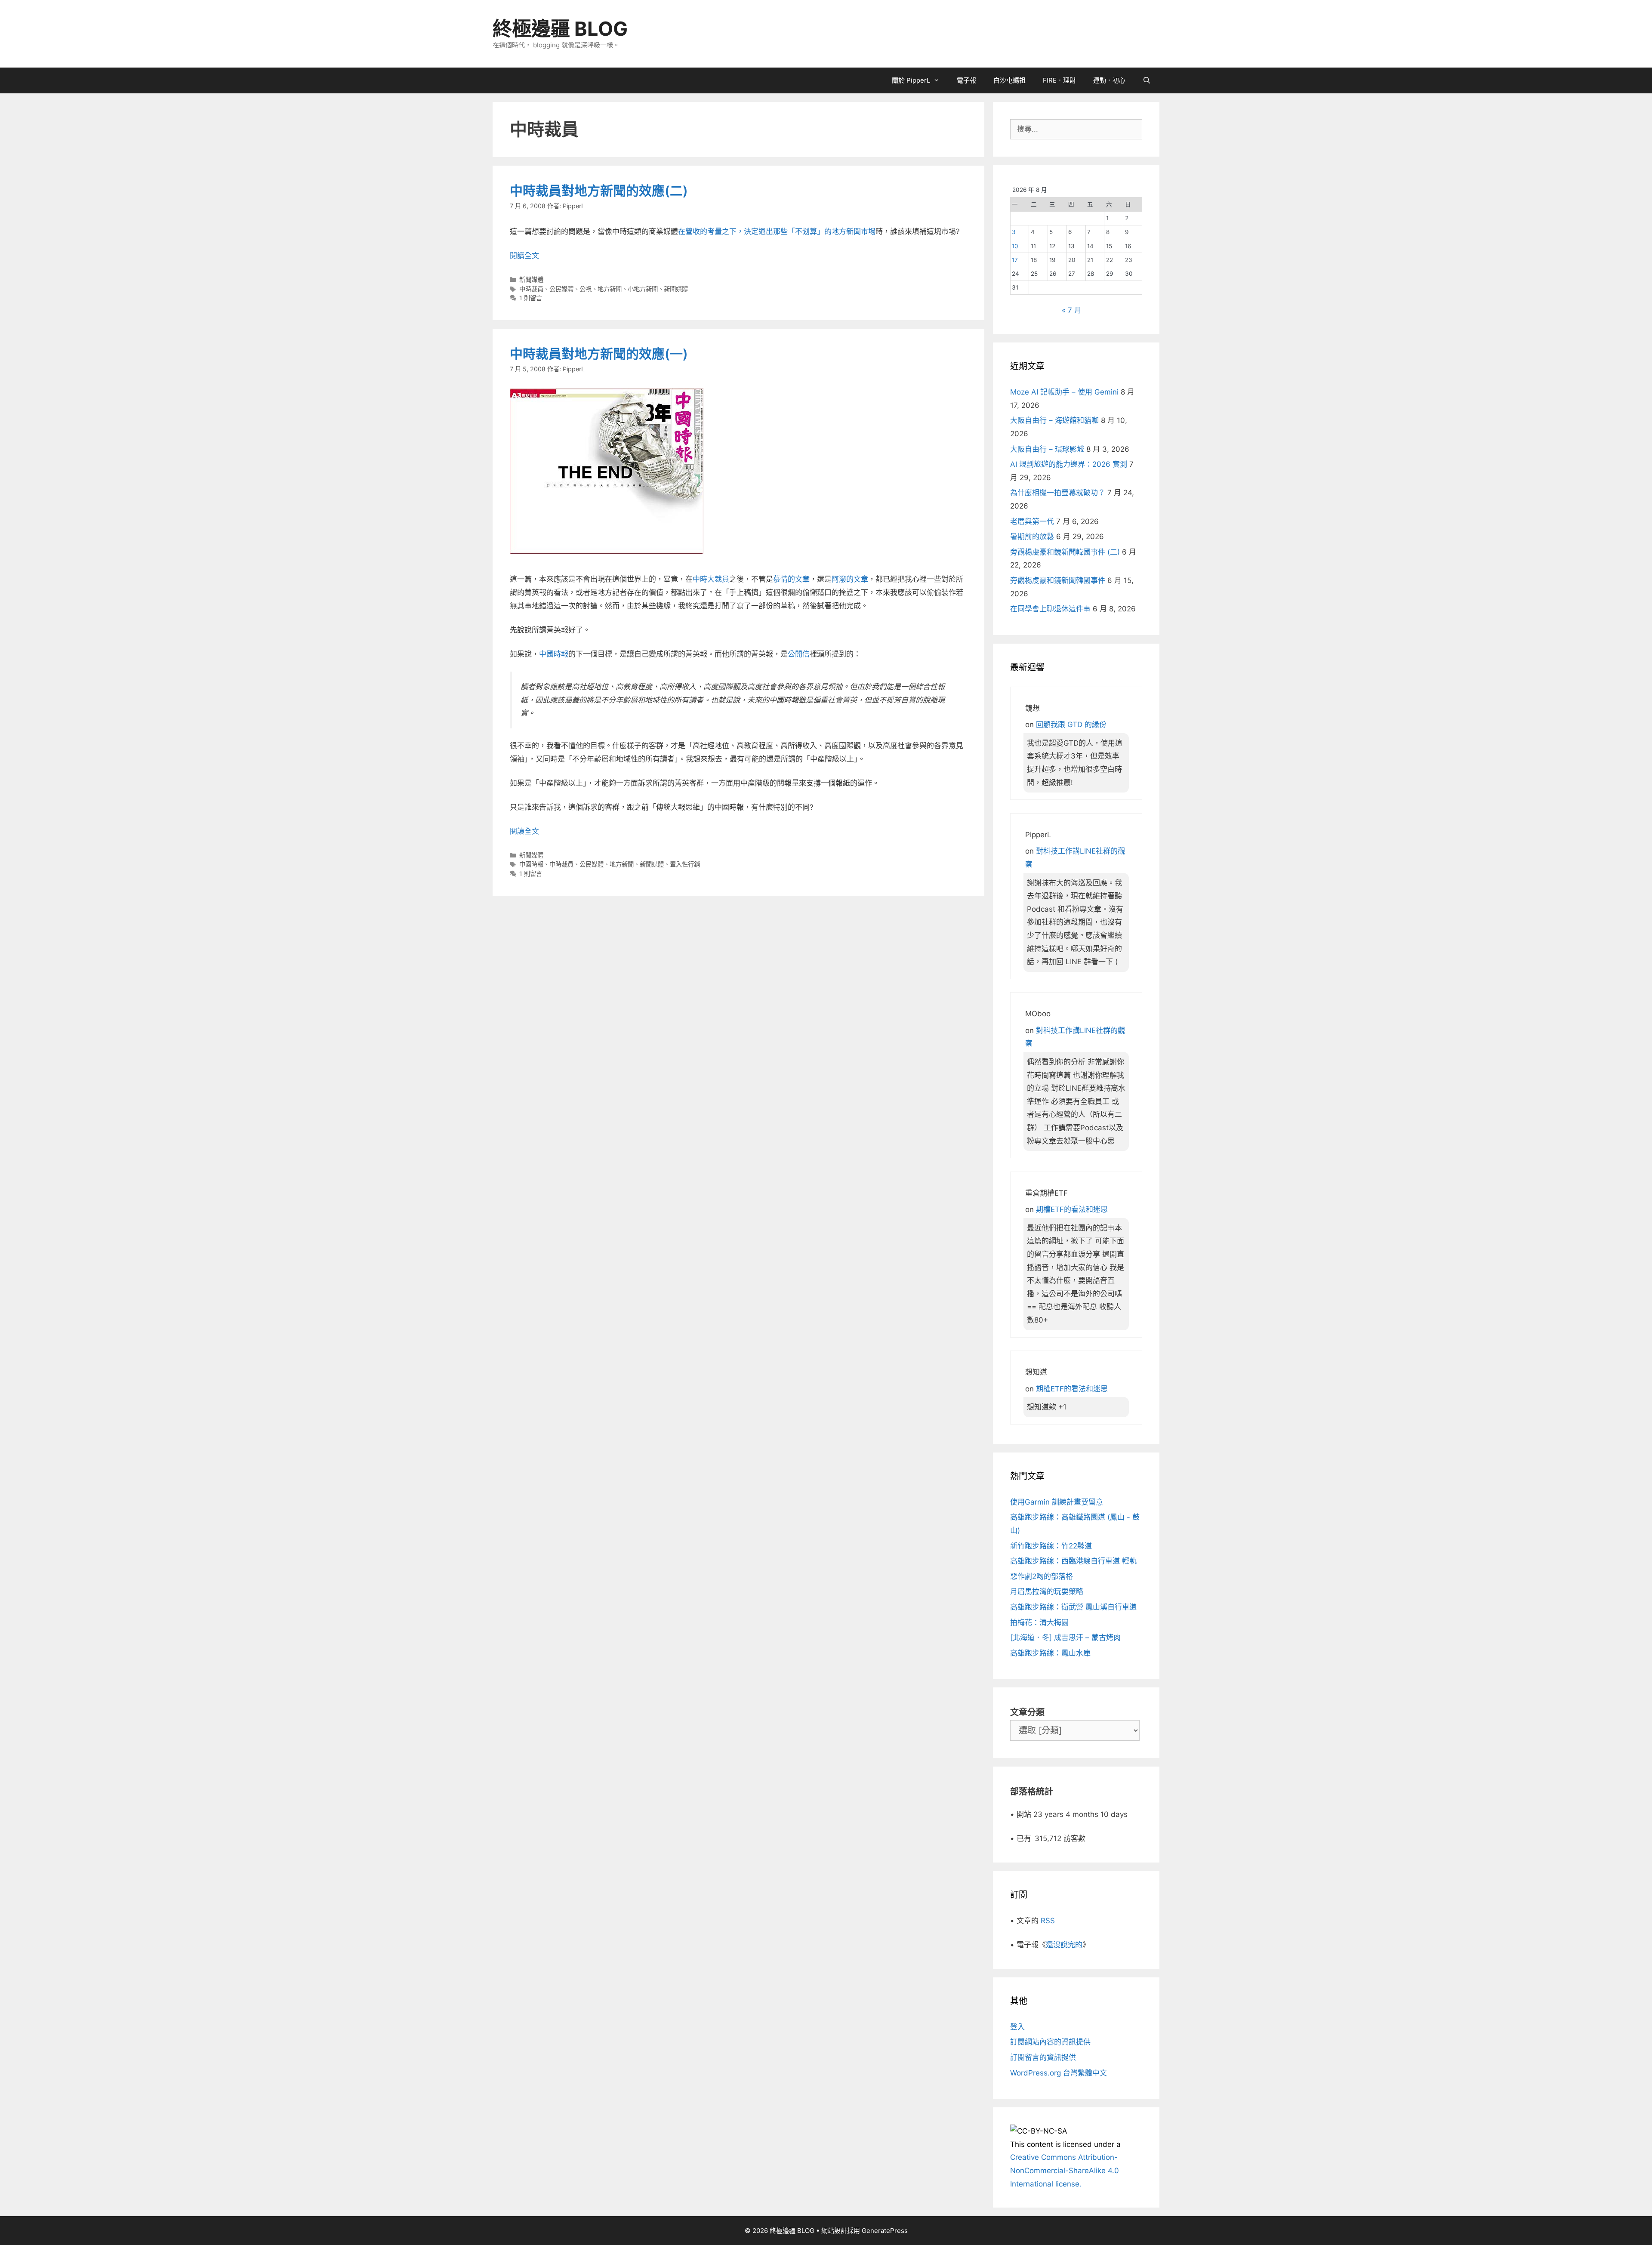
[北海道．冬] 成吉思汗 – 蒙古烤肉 (1065, 1637)
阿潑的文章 (850, 579)
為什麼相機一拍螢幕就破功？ (1058, 493)
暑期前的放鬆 (1032, 537)
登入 (1017, 2027)
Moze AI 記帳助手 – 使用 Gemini (1064, 392)
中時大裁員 (711, 579)
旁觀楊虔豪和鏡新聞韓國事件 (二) (1065, 552)
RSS (1048, 1921)
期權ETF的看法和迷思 (1072, 1209)
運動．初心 (1109, 80)
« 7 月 (1072, 310)
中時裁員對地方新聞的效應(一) (599, 354)
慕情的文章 (791, 579)
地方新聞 (610, 289)
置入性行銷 (685, 864)
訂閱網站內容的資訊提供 (1050, 2042)
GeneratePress (885, 2231)
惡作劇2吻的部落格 (1042, 1576)
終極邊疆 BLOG (560, 29)
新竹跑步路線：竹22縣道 (1051, 1546)
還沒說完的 (1064, 1945)
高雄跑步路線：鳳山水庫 (1050, 1653)
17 (1015, 260)
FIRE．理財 (1059, 80)
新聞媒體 (531, 279)
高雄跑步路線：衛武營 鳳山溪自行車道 (1073, 1607)
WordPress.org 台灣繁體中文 (1059, 2073)
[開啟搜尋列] (1147, 80)
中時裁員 (531, 289)
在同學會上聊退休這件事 (1050, 609)
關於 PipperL (911, 80)
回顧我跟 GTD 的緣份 (1071, 725)
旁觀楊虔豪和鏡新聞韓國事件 (1058, 580)
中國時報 (554, 654)
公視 (586, 289)
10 (1015, 246)
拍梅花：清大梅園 (1039, 1622)
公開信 (799, 654)
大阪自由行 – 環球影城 (1047, 449)
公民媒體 (561, 289)
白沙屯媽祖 (1009, 80)
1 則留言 (531, 298)
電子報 (966, 80)
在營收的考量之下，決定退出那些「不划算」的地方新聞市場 (777, 231)
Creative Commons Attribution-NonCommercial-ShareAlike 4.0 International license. (1065, 2170)
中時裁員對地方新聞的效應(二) (599, 191)
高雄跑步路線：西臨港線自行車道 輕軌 (1073, 1561)
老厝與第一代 (1032, 521)
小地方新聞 (643, 289)
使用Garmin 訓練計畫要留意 (1057, 1502)
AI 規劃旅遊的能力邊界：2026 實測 (1069, 464)
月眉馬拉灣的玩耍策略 (1047, 1591)
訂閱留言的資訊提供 (1043, 2057)
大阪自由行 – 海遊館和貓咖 (1054, 420)
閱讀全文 (524, 256)
